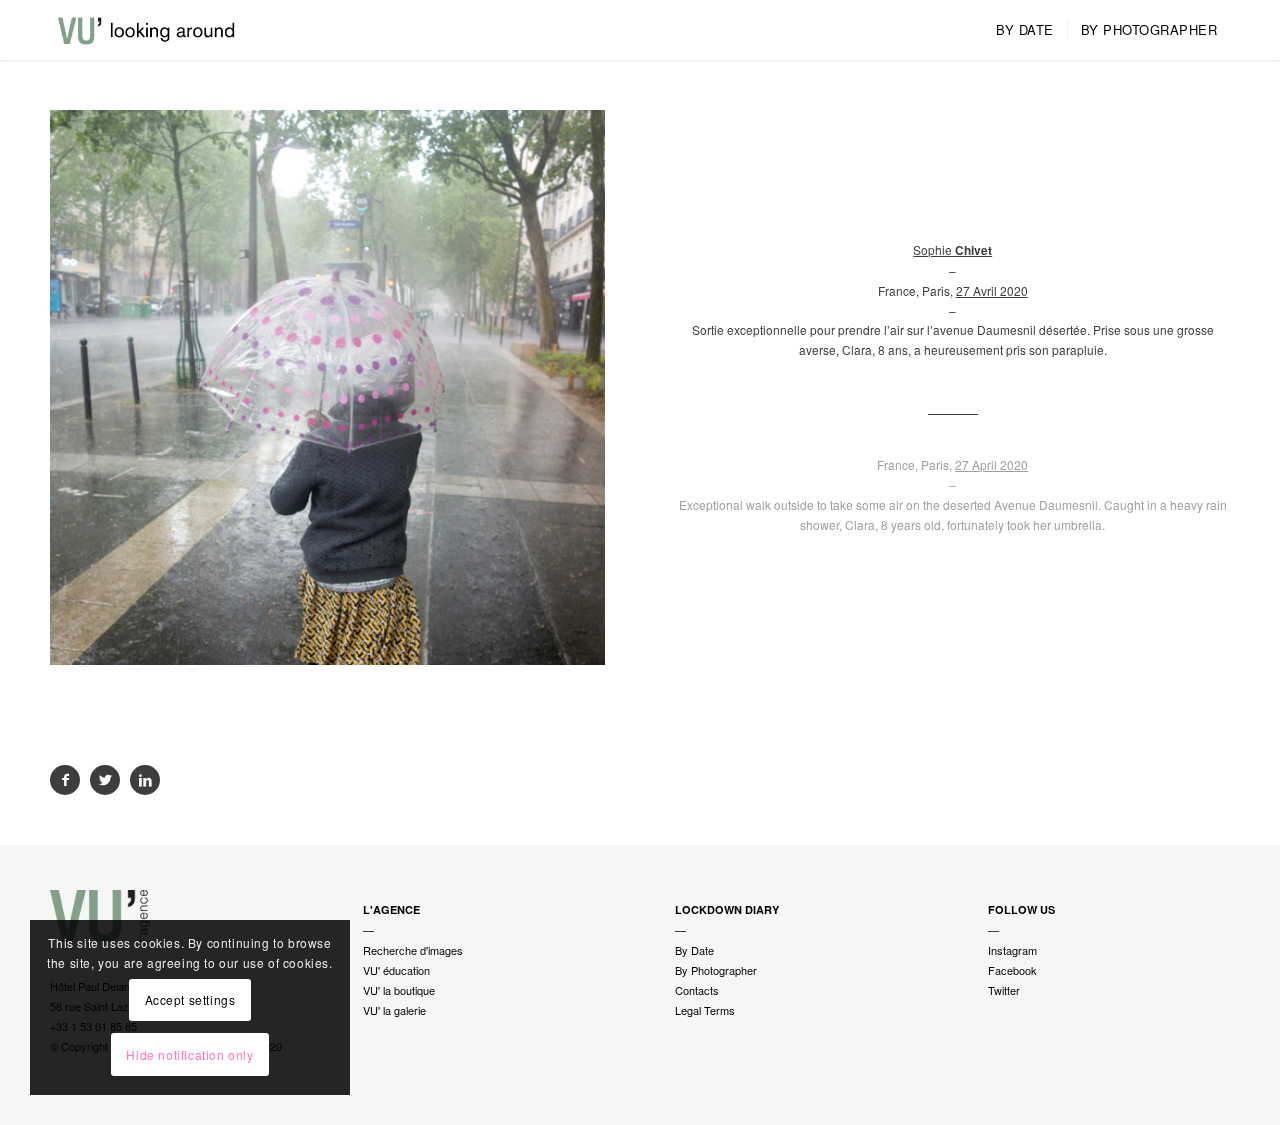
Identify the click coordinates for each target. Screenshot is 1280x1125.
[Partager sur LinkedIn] (145, 780)
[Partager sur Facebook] (65, 780)
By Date (694, 950)
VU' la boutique (399, 990)
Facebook (1012, 970)
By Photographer (716, 970)
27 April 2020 (991, 464)
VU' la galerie (394, 1010)
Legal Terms (705, 1010)
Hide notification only (189, 1054)
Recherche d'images (413, 950)
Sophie (952, 249)
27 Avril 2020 (992, 290)
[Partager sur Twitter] (105, 780)
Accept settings (190, 999)
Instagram (1012, 950)
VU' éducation (396, 970)
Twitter (1004, 990)
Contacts (697, 990)
